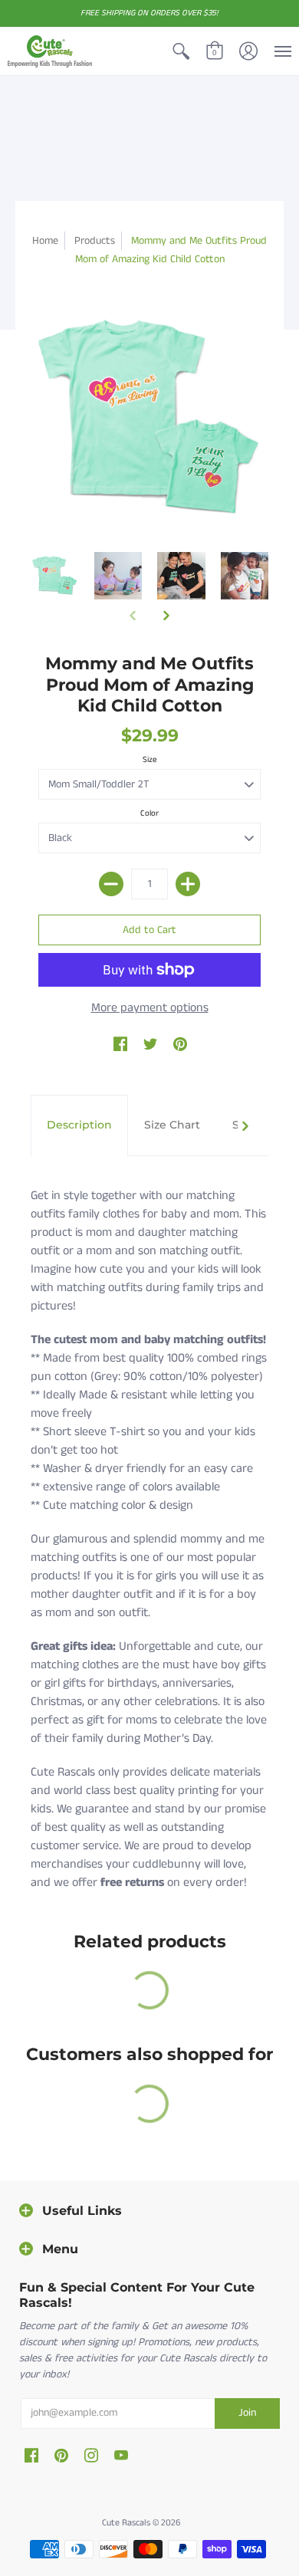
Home (45, 241)
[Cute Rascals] (50, 51)
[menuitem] (181, 51)
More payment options (150, 1008)
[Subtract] (111, 884)
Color (149, 813)
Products (95, 241)
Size (150, 760)
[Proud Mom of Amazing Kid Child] (55, 576)
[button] (181, 51)
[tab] (79, 1125)
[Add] (188, 884)
